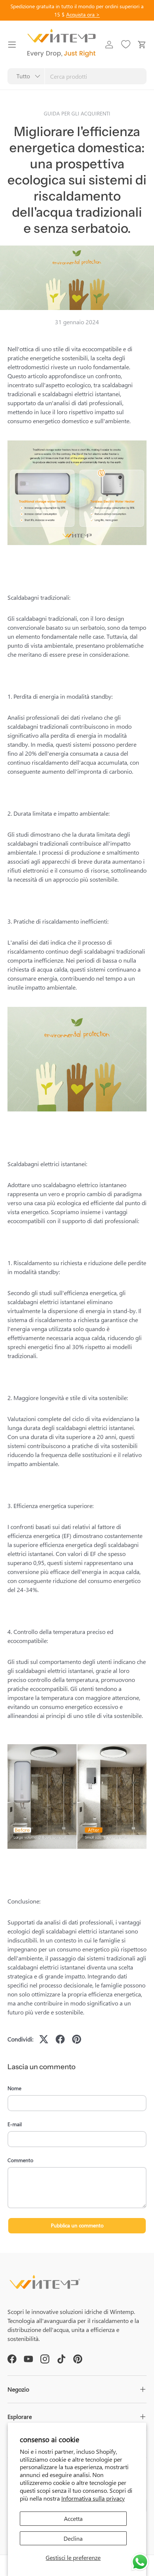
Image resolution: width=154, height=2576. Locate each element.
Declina (73, 2538)
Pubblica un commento (77, 2225)
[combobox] (77, 76)
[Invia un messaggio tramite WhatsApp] (140, 2562)
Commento (20, 2160)
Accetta (73, 2518)
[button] (142, 45)
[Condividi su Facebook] (60, 2039)
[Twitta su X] (44, 2039)
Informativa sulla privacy (93, 2498)
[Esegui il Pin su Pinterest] (77, 2039)
